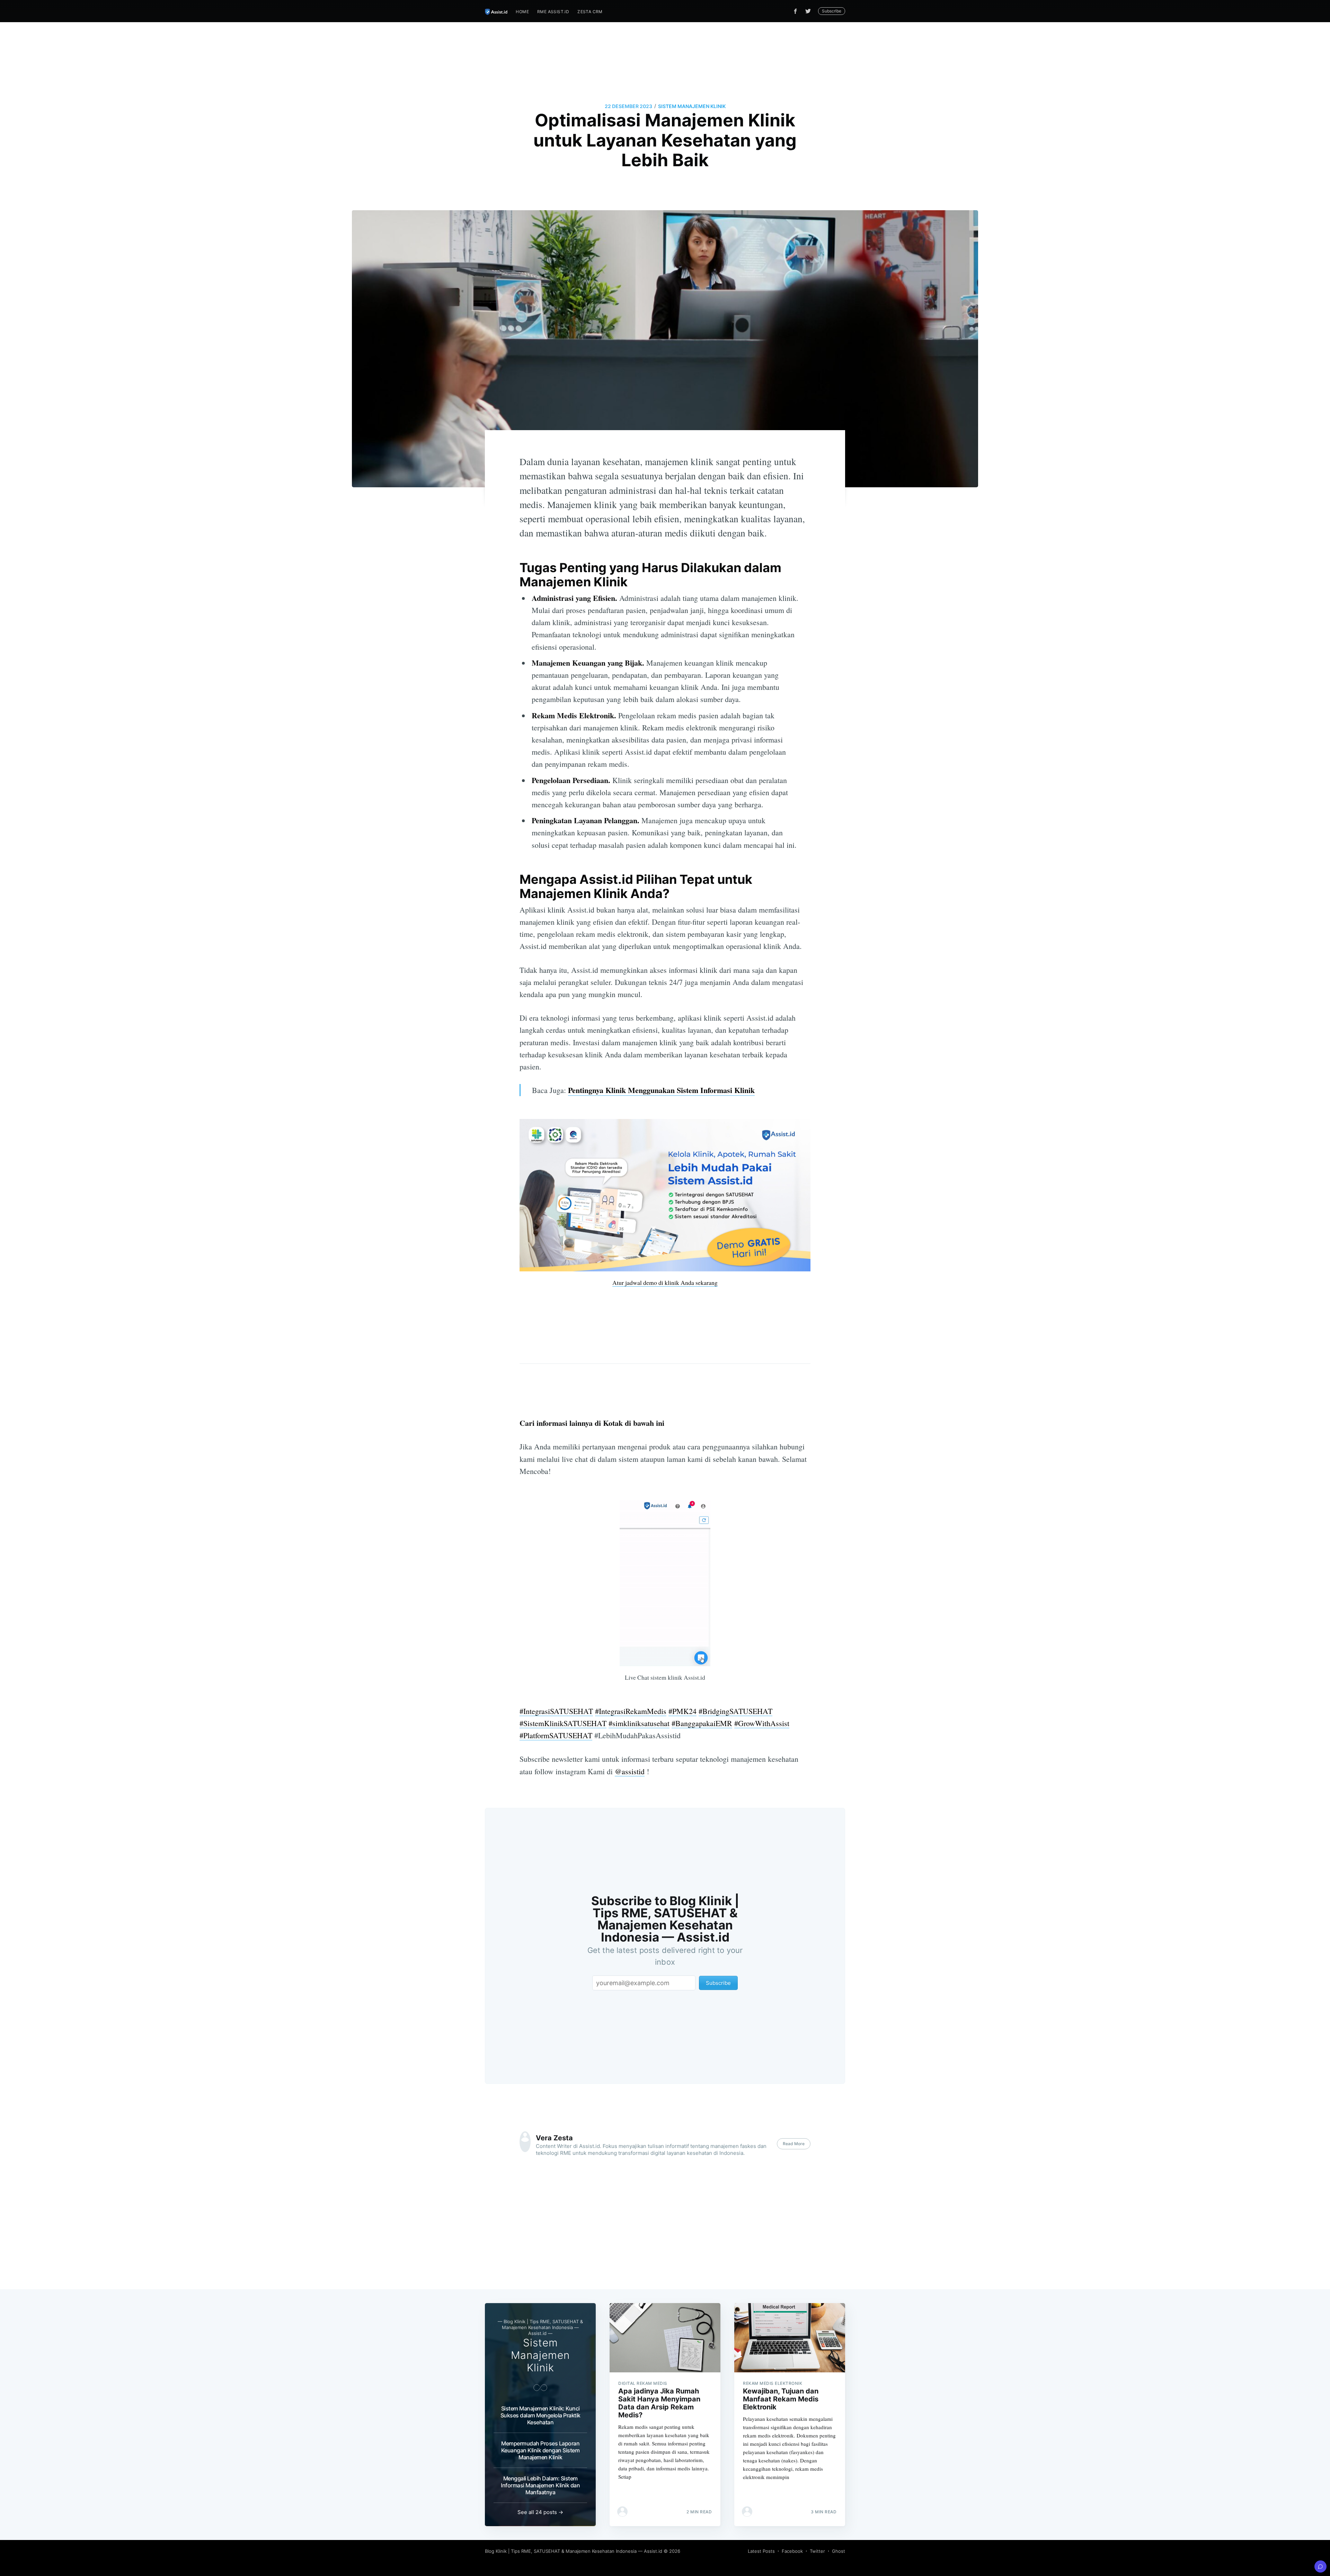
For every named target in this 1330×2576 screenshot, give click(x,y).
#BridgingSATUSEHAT (735, 1711)
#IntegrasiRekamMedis (631, 1711)
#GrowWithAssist (762, 1723)
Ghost (839, 2551)
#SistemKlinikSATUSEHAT (563, 1723)
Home (522, 12)
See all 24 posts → (540, 2512)
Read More (794, 2144)
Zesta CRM (590, 12)
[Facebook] (795, 11)
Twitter (817, 2551)
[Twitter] (810, 11)
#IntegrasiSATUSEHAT (556, 1711)
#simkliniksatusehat (639, 1723)
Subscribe (832, 11)
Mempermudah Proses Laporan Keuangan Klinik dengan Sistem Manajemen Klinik (540, 2450)
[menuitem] (522, 12)
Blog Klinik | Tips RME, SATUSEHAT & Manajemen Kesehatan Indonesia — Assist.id (574, 2551)
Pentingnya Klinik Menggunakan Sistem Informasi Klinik (661, 1090)
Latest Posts (761, 2551)
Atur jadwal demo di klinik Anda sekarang (665, 1282)
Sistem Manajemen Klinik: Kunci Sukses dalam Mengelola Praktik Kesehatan (540, 2415)
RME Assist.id (553, 12)
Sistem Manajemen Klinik (692, 106)
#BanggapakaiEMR (702, 1723)
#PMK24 (682, 1711)
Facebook (792, 2551)
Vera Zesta (554, 2138)
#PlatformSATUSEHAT (556, 1735)
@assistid (630, 1771)
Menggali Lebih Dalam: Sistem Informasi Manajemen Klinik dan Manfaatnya (540, 2485)
